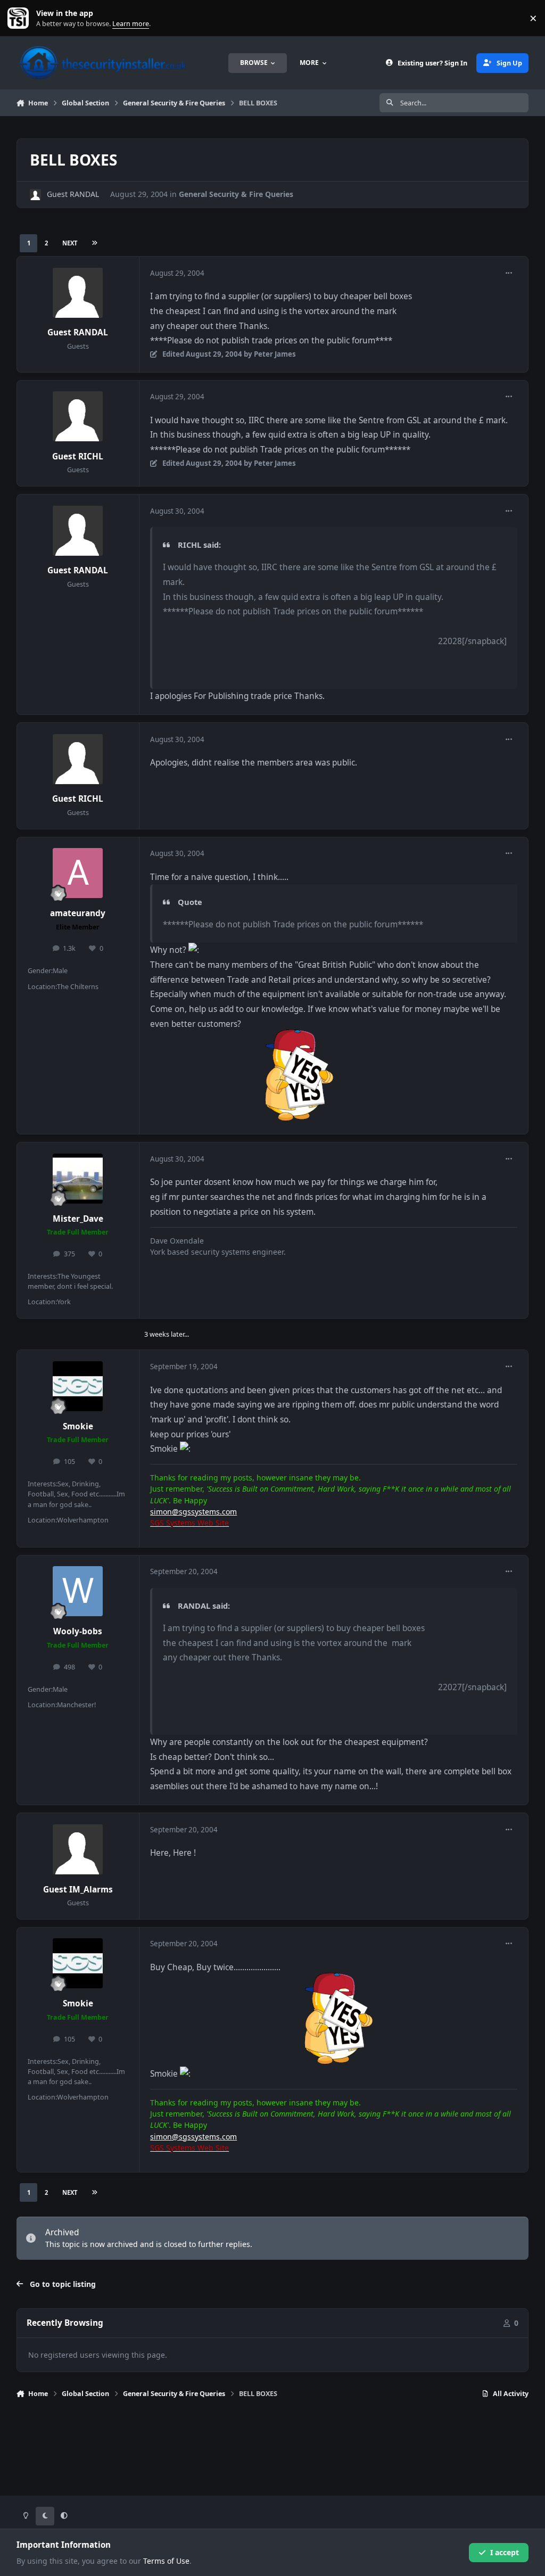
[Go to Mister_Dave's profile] (78, 1179)
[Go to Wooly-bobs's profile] (78, 1591)
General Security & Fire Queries (236, 194)
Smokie (78, 1426)
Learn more (20, 18)
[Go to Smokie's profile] (78, 1386)
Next (70, 243)
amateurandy (78, 913)
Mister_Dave (78, 1219)
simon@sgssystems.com (193, 1512)
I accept (505, 2552)
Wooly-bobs (78, 1631)
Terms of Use (166, 2561)
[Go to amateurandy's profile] (78, 873)
